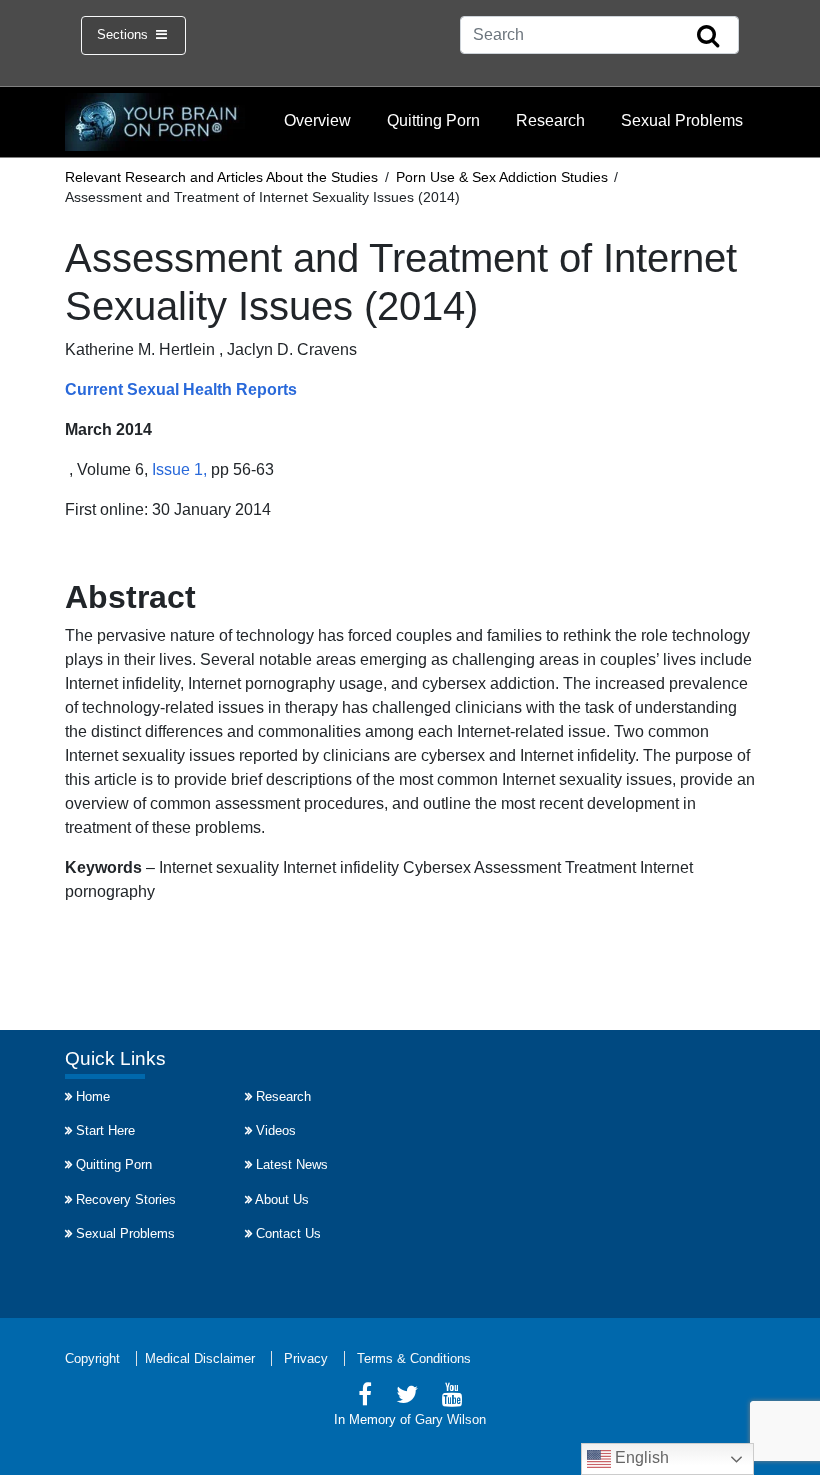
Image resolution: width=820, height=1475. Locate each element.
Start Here (105, 1130)
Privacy (306, 1358)
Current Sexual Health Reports (181, 389)
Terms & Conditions (414, 1358)
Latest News (292, 1164)
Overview (317, 120)
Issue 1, (177, 469)
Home (93, 1096)
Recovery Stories (126, 1199)
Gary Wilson (450, 1419)
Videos (276, 1130)
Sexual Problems (682, 120)
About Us (282, 1199)
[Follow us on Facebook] (365, 1397)
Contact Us (288, 1233)
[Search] (708, 37)
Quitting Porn (433, 120)
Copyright (92, 1358)
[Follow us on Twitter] (407, 1397)
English (640, 1457)
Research (550, 120)
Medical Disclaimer (200, 1358)
